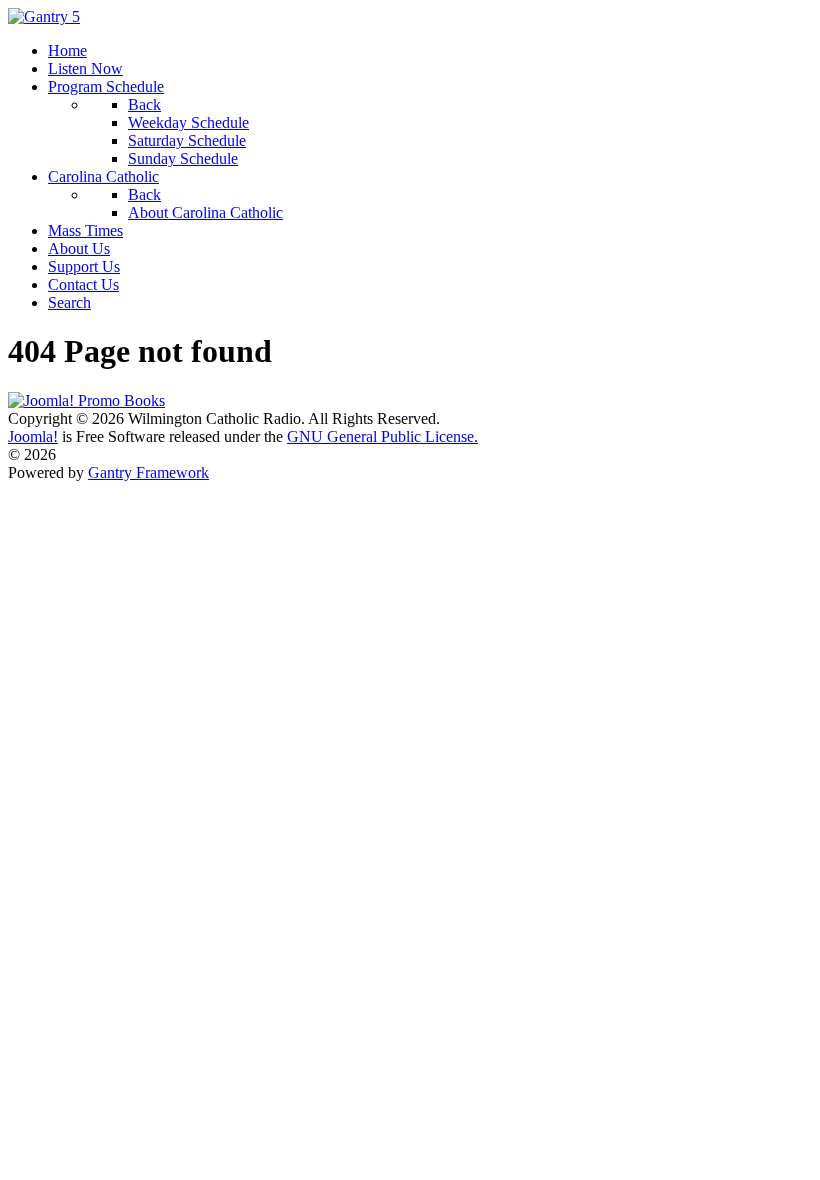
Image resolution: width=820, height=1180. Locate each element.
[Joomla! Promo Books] (86, 400)
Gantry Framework (148, 472)
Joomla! (33, 436)
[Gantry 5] (44, 16)
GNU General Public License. (382, 436)
